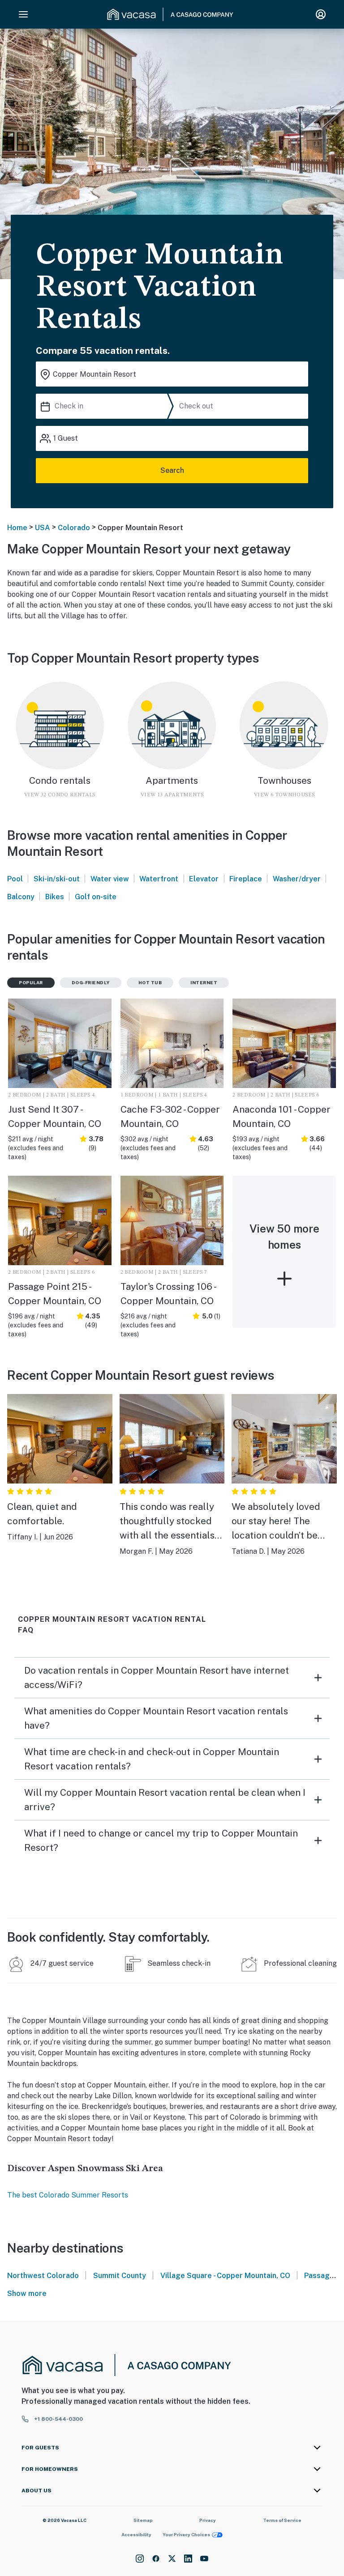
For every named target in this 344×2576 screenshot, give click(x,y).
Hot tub (150, 982)
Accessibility (136, 2534)
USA (43, 528)
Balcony (21, 897)
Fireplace (246, 879)
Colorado (74, 528)
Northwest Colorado (43, 2276)
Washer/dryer (297, 879)
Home (17, 528)
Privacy (208, 2520)
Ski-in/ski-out (57, 879)
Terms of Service (282, 2520)
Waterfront (159, 879)
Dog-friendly (91, 982)
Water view (110, 879)
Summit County (120, 2276)
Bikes (55, 897)
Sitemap (143, 2520)
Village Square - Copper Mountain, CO (225, 2276)
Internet (204, 982)
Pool (15, 879)
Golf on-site (96, 897)
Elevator (204, 879)
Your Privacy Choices (186, 2534)
